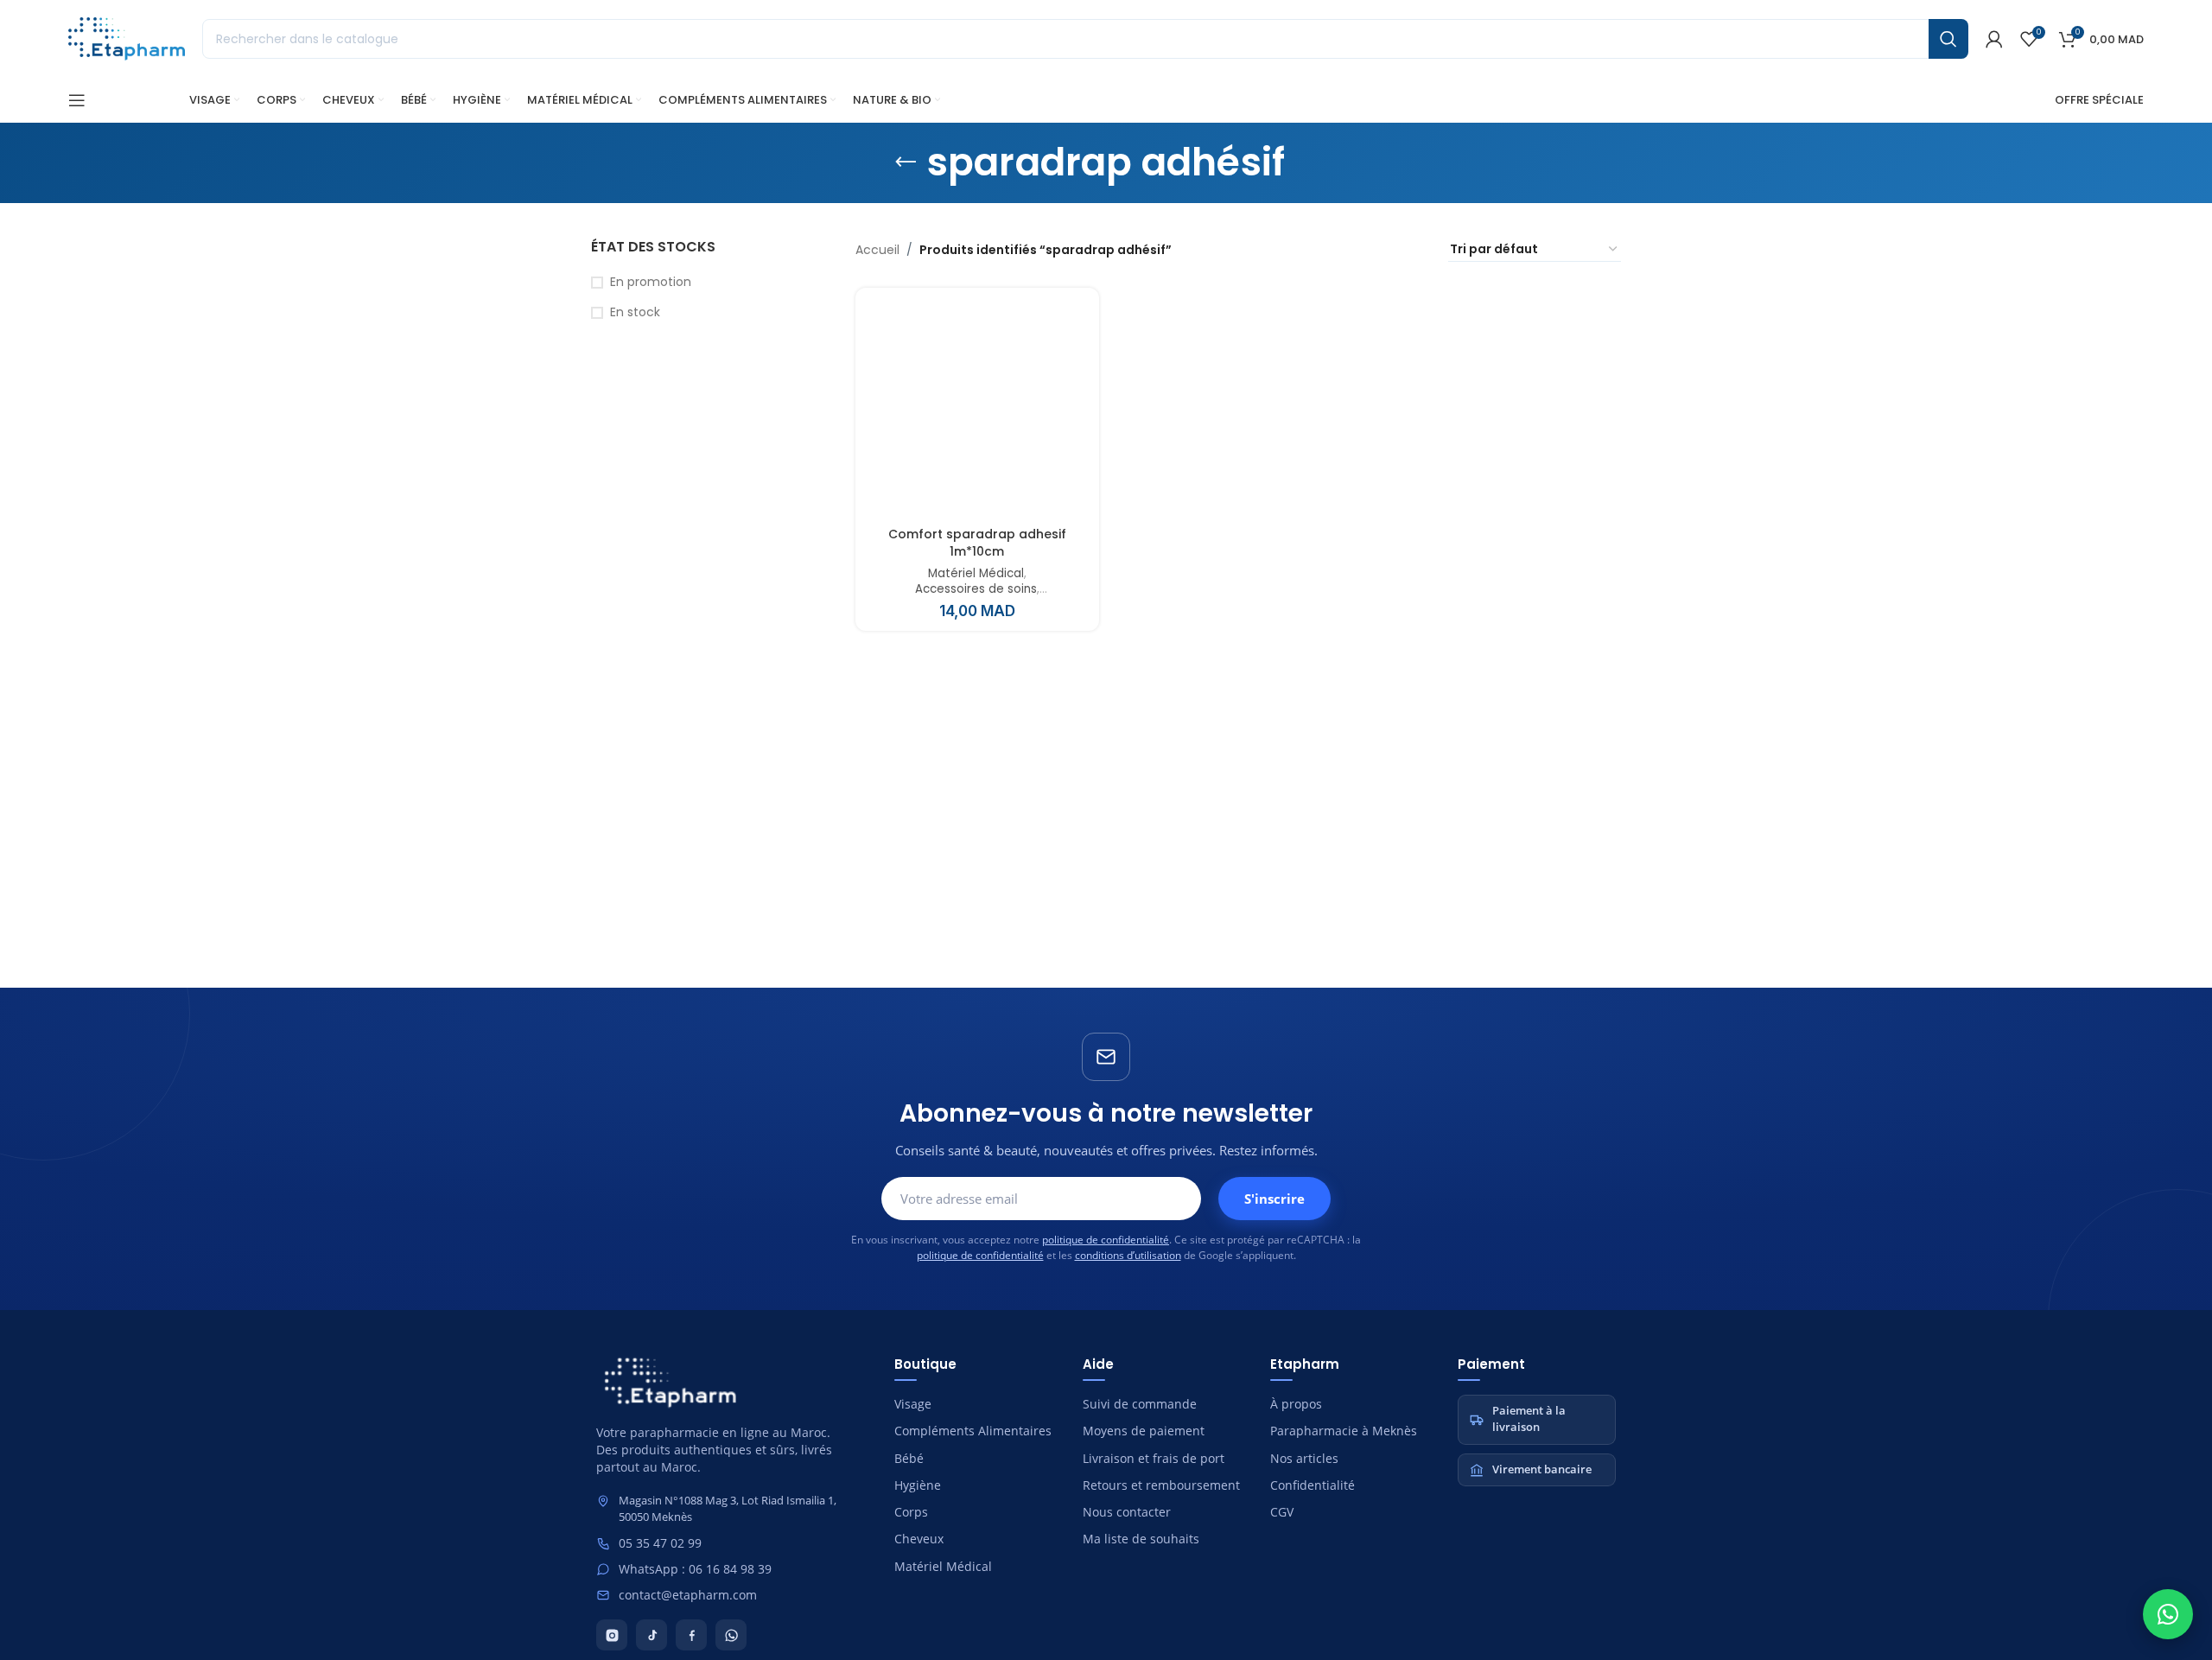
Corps (911, 1512)
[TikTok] (652, 1635)
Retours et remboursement (1161, 1485)
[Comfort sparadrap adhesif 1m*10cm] (977, 410)
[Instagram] (612, 1635)
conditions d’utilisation (1128, 1255)
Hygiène (918, 1485)
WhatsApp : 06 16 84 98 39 (695, 1569)
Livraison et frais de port (1154, 1459)
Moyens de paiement (1144, 1431)
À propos (1296, 1404)
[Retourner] (906, 162)
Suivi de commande (1140, 1404)
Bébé (909, 1459)
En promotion (651, 282)
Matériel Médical (976, 574)
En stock (635, 312)
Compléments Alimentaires (973, 1431)
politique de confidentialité (1106, 1240)
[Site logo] (127, 38)
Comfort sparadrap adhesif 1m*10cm (977, 543)
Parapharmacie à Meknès (1344, 1431)
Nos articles (1304, 1459)
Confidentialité (1313, 1485)
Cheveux (919, 1539)
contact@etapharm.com (688, 1595)
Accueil (877, 250)
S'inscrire (1274, 1199)
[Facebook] (691, 1635)
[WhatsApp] (731, 1635)
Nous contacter (1127, 1512)
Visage (913, 1404)
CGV (1282, 1512)
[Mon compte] (1994, 39)
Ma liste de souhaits (1141, 1539)
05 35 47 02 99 (660, 1543)
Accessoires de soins (976, 589)
